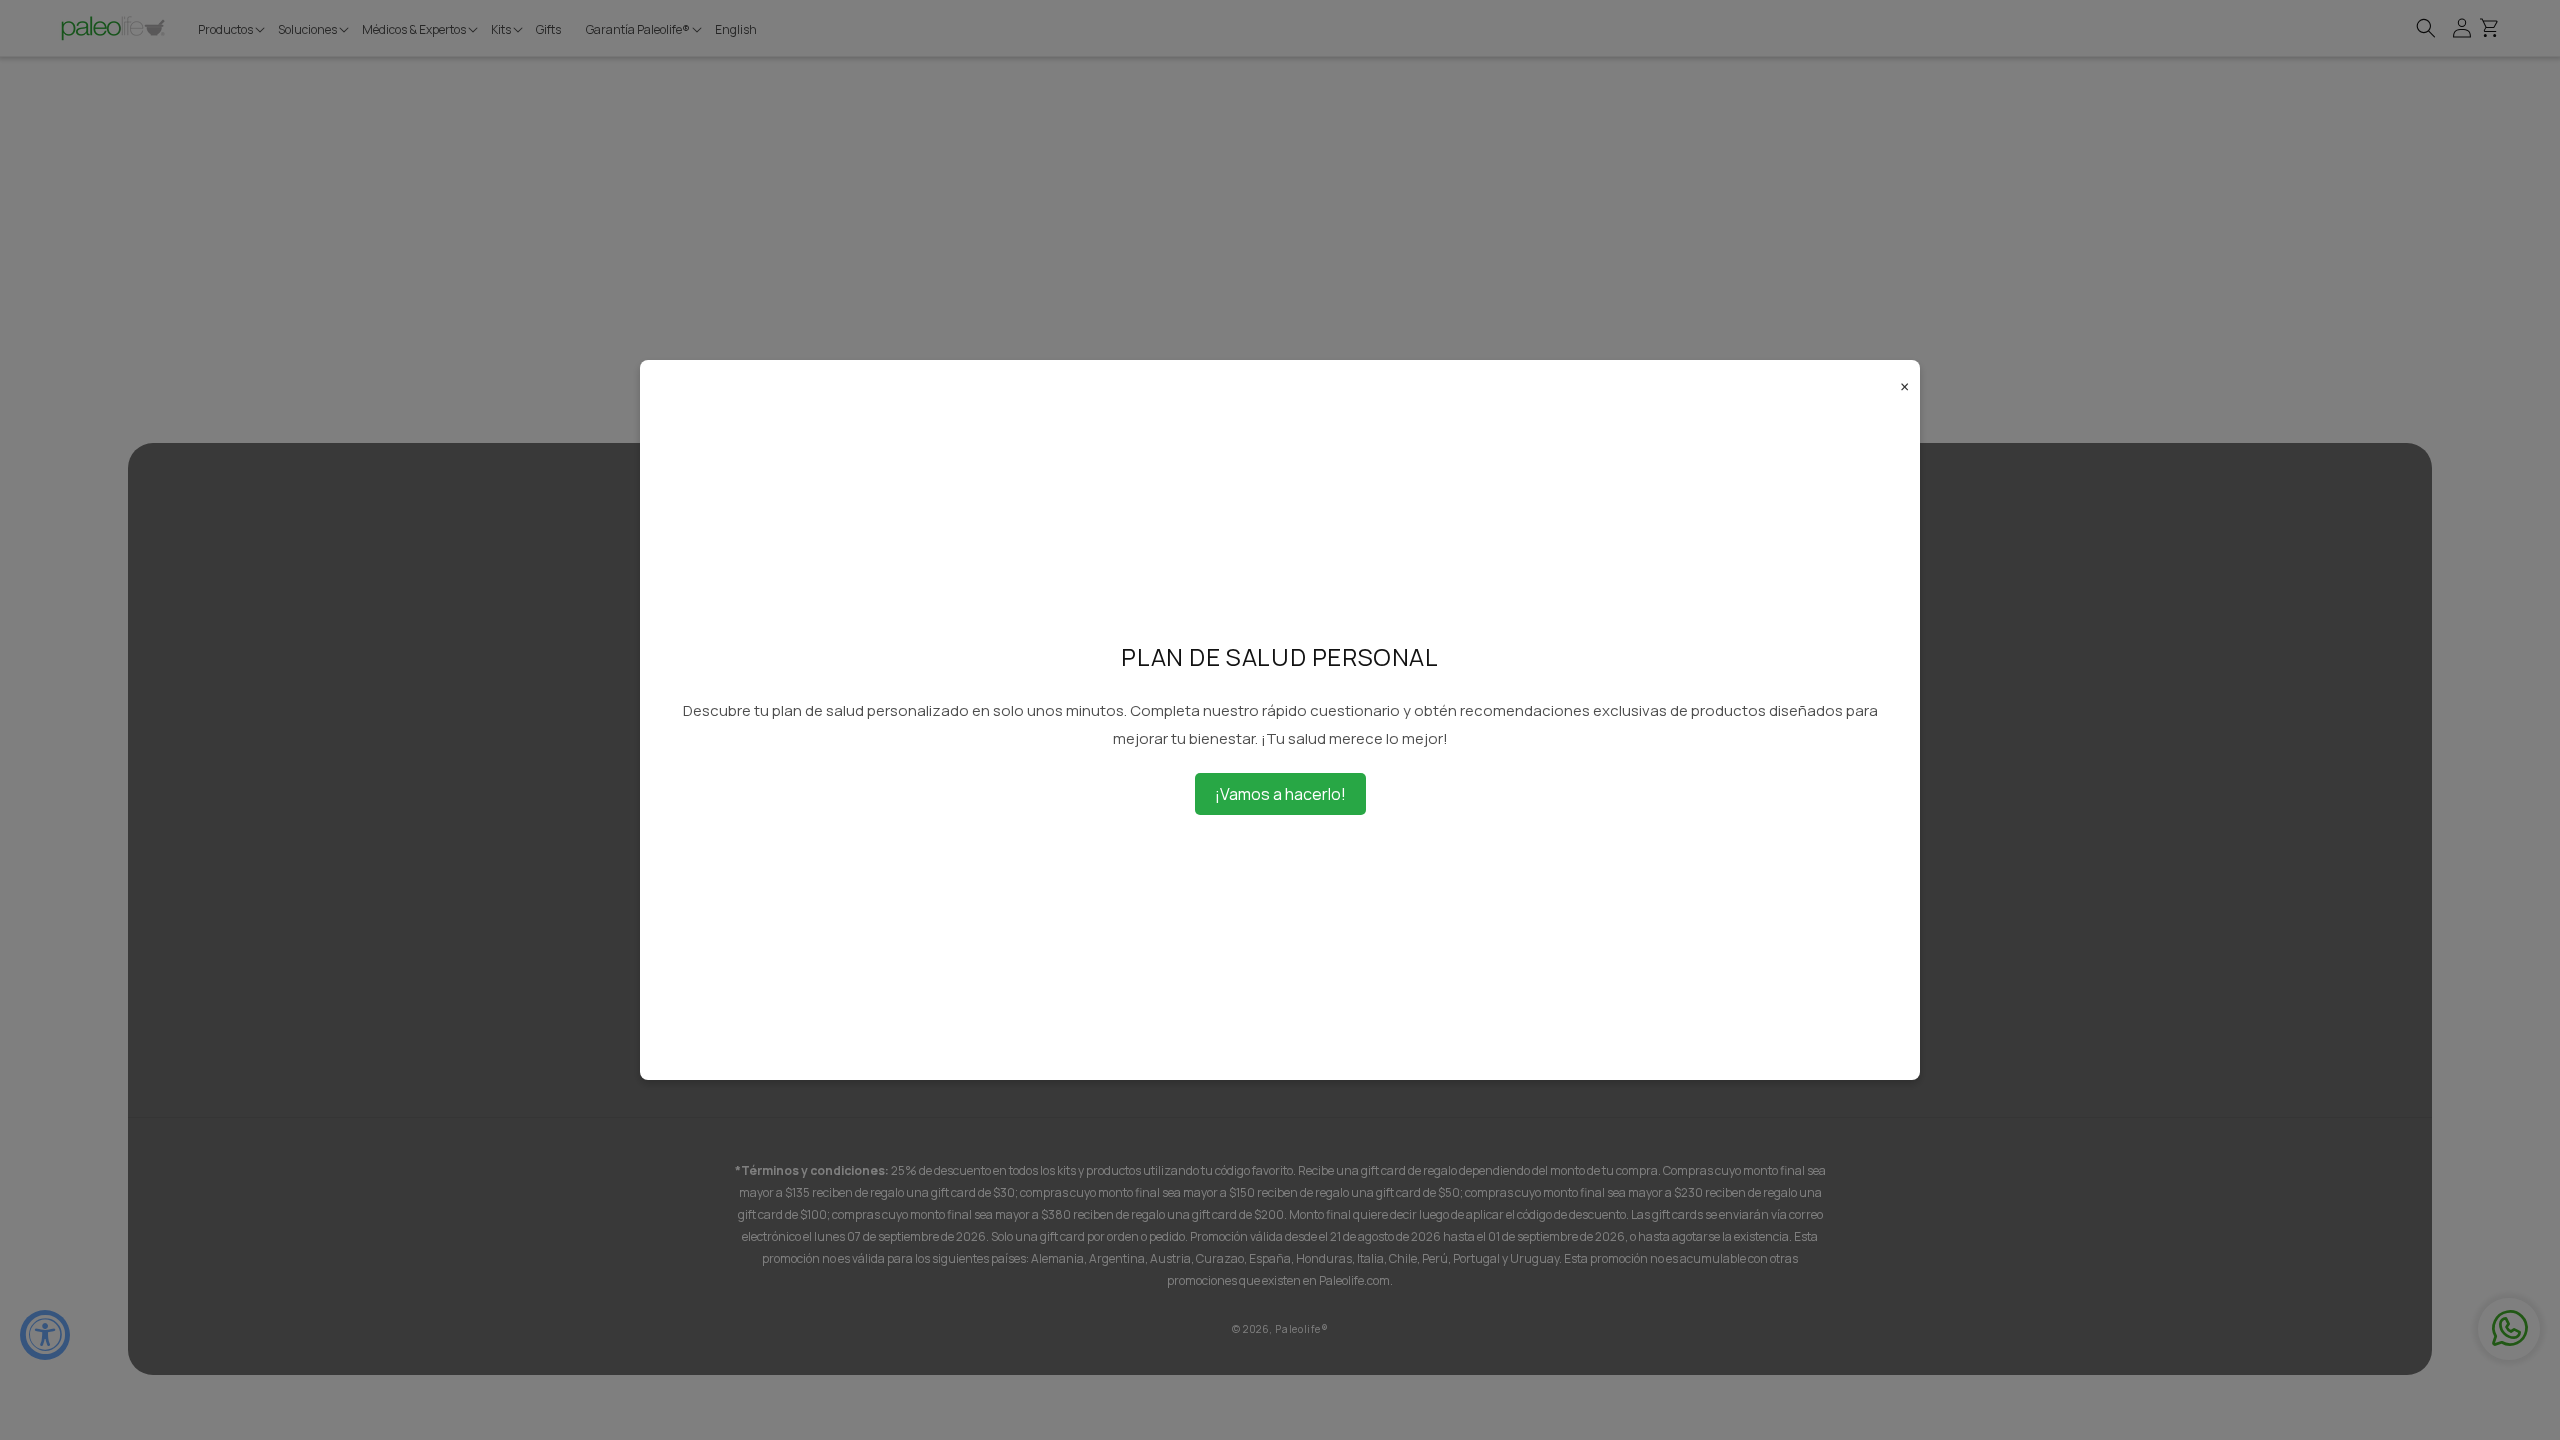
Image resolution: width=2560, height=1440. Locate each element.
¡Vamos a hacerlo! (1280, 794)
